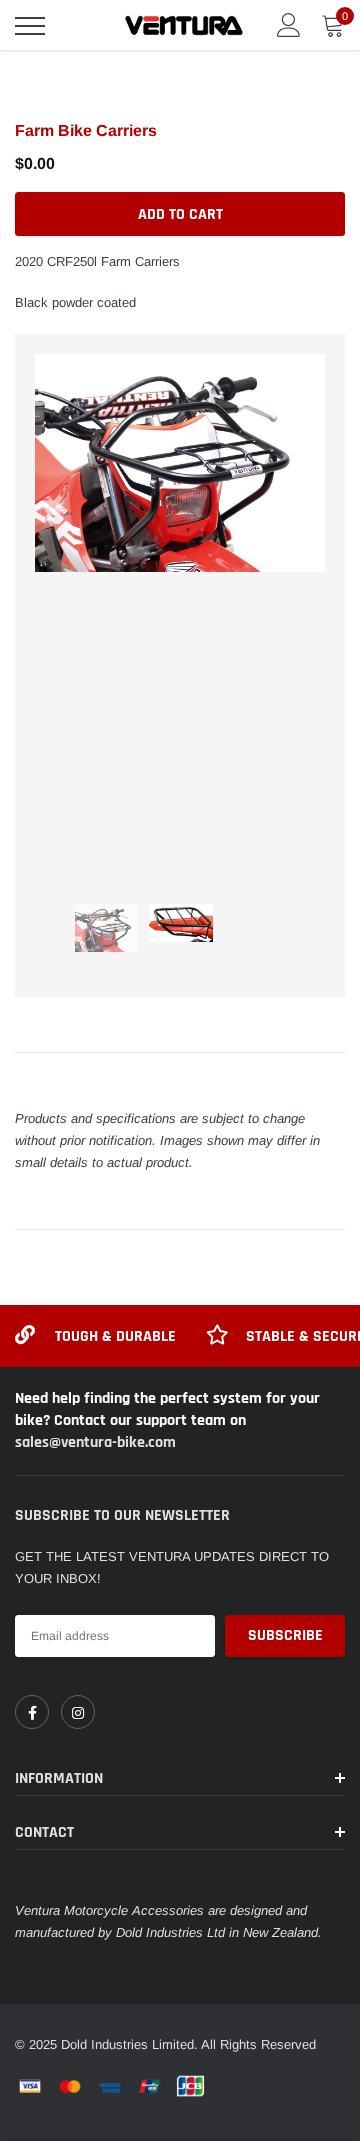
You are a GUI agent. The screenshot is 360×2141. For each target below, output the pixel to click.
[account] (289, 24)
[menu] (30, 26)
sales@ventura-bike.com (95, 1442)
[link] (32, 1712)
